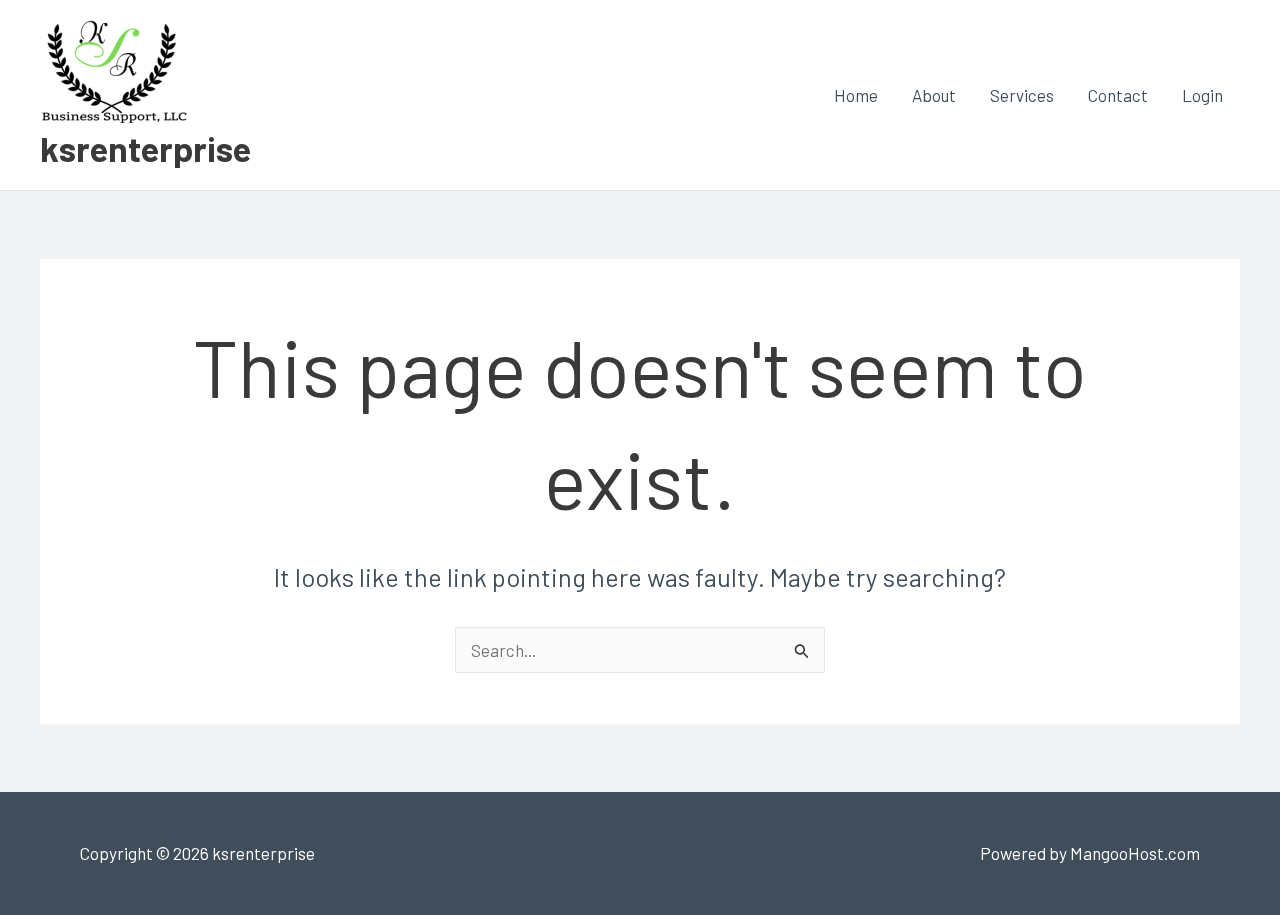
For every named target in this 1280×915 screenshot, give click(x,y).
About (934, 95)
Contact (1118, 95)
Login (1202, 95)
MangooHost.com (1135, 853)
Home (856, 95)
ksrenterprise (145, 148)
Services (1022, 95)
